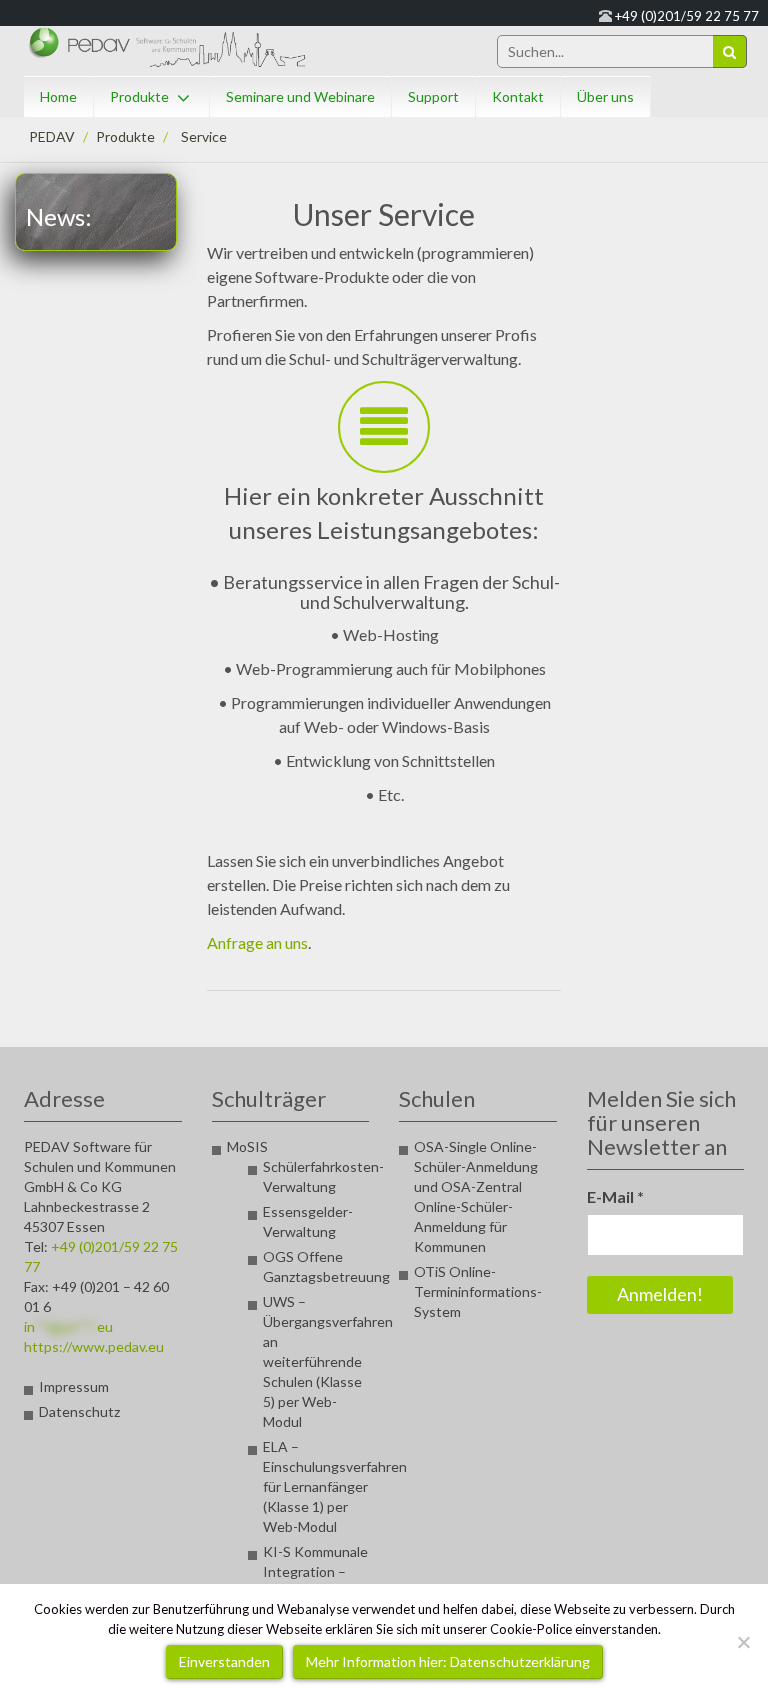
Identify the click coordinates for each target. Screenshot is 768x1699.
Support (433, 96)
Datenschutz (79, 1411)
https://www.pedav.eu (94, 1346)
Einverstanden (224, 1661)
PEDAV (52, 136)
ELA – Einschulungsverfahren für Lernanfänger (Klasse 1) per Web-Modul (335, 1486)
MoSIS (247, 1146)
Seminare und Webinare (300, 96)
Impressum (74, 1386)
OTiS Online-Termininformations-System (478, 1291)
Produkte (139, 96)
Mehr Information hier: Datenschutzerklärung (448, 1661)
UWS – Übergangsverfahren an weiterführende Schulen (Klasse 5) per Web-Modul (328, 1361)
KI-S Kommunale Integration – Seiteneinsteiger (315, 1571)
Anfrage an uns (257, 942)
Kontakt (518, 96)
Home (58, 96)
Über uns (605, 96)
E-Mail (615, 1196)
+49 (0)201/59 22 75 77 (687, 16)
